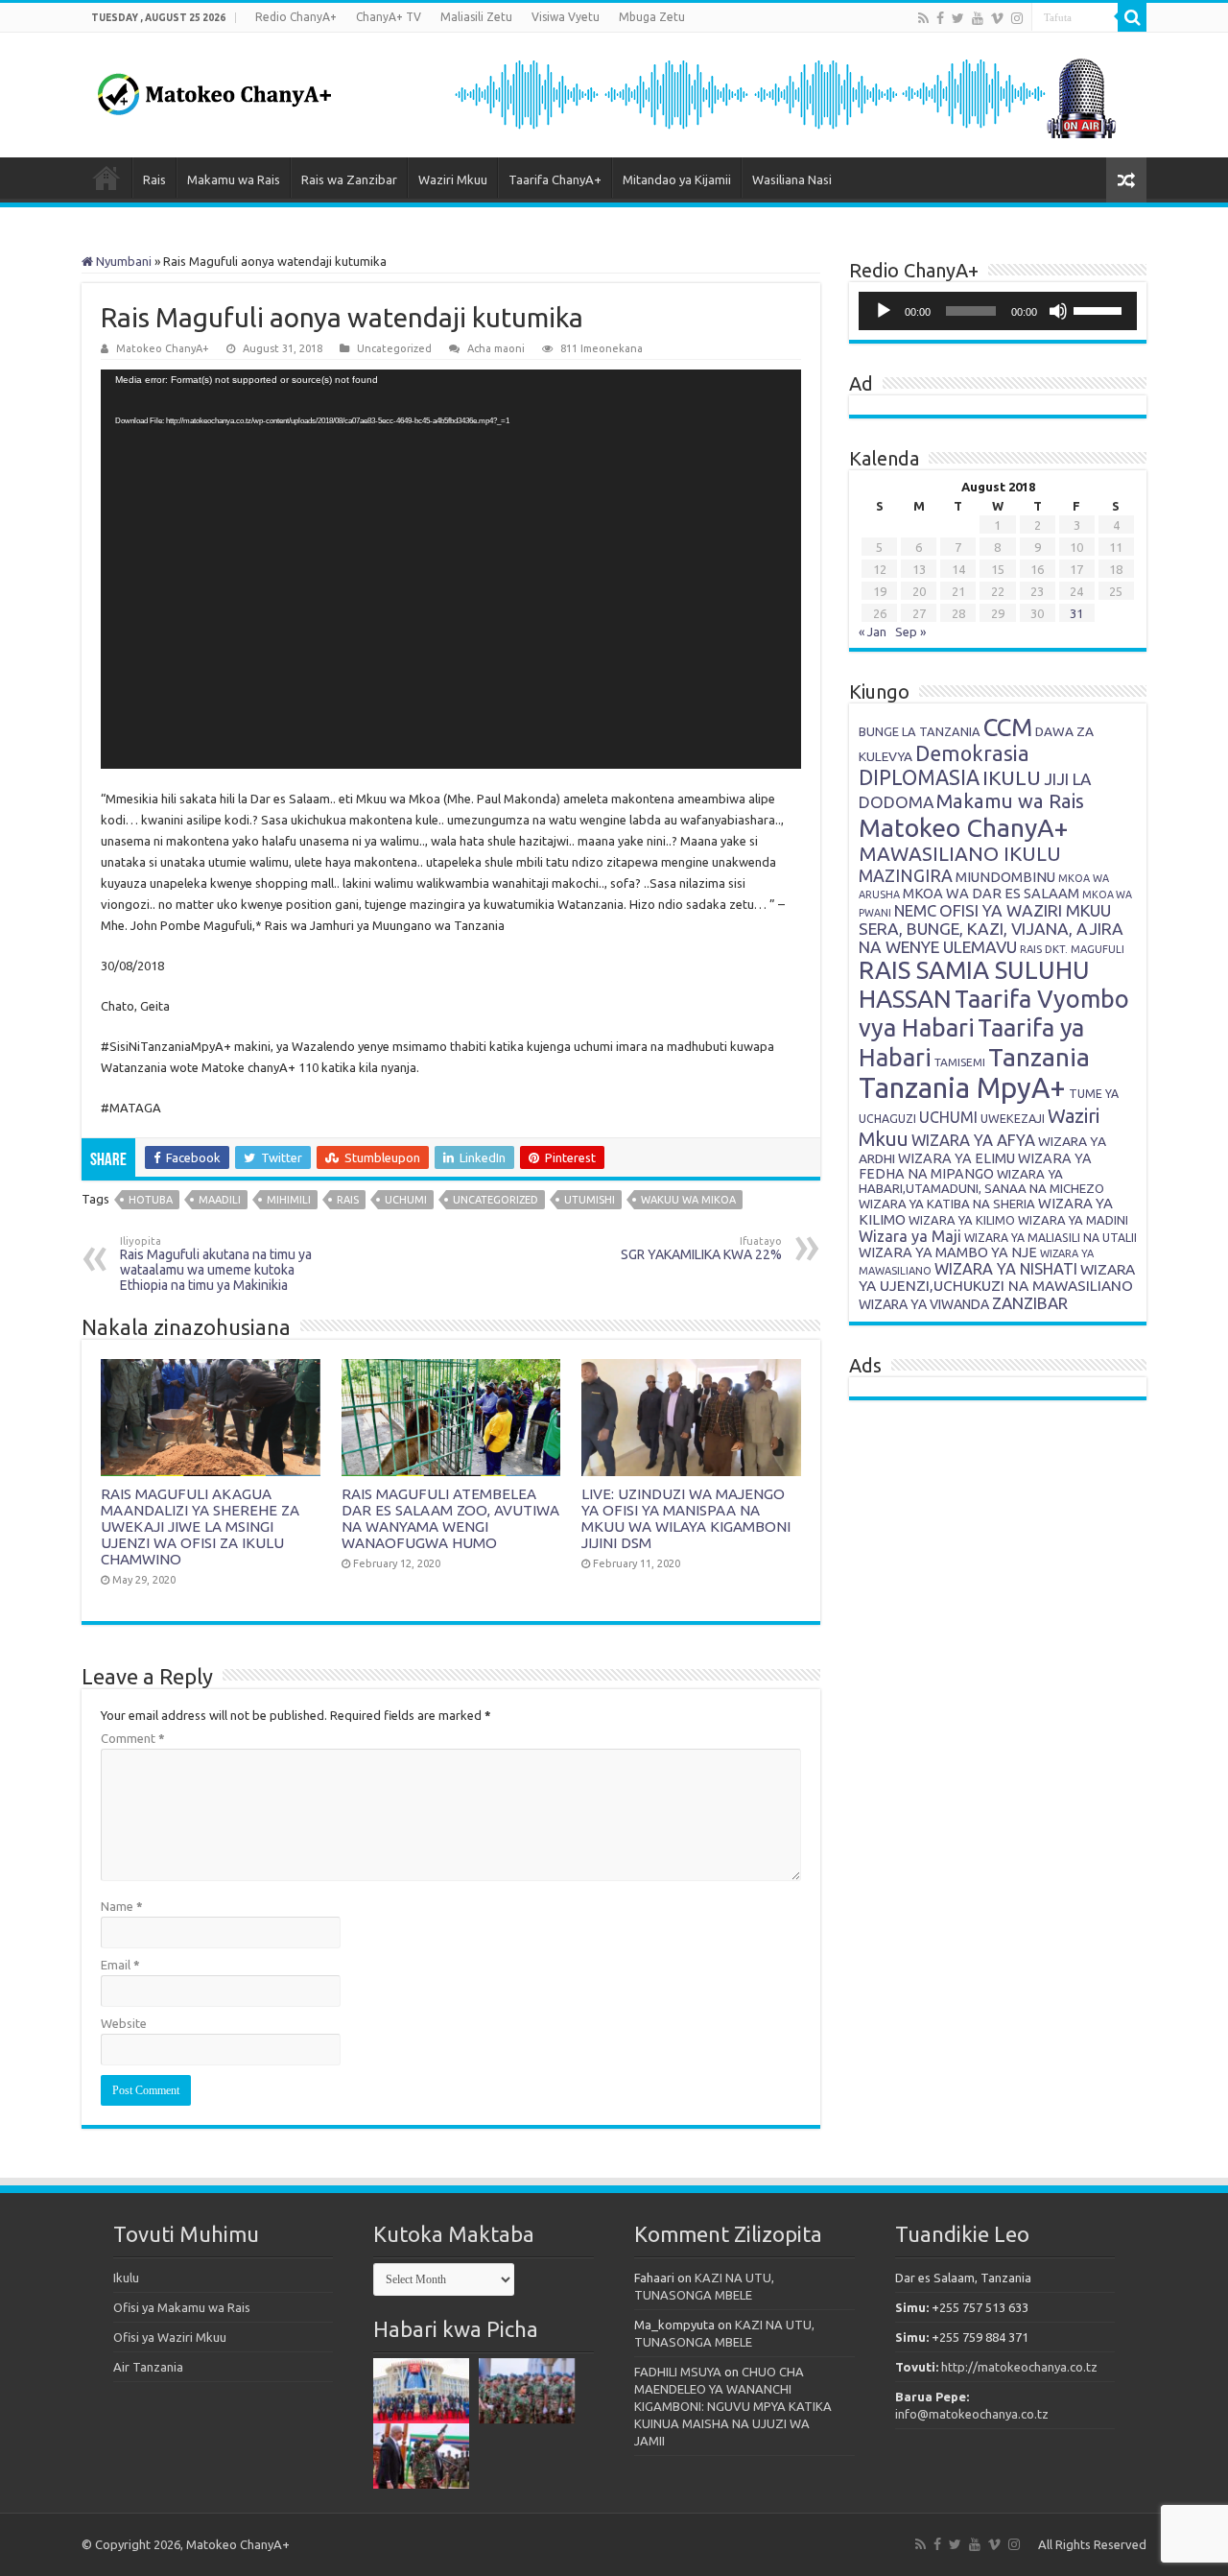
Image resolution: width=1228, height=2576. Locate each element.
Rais (154, 179)
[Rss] (923, 18)
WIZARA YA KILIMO (962, 1220)
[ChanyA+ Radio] (784, 93)
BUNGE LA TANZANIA (920, 731)
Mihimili (289, 1200)
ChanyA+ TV (389, 17)
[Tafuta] (1132, 17)
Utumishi (590, 1200)
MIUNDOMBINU (1005, 877)
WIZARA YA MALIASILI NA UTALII (1051, 1238)
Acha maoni (496, 348)
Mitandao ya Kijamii (677, 179)
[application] (451, 569)
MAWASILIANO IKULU (960, 854)
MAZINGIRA (906, 875)
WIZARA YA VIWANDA (924, 1304)
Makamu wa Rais (234, 179)
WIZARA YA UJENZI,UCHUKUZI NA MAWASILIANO (997, 1277)
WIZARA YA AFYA (973, 1140)
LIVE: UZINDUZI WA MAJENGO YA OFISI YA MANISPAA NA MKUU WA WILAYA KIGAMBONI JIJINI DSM (686, 1518)
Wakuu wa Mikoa (688, 1200)
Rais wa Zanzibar (349, 179)
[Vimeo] (997, 18)
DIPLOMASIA (919, 777)
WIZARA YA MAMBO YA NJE (948, 1252)
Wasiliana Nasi (792, 179)
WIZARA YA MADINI (1073, 1220)
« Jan (873, 632)
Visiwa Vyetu (566, 17)
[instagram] (1017, 18)
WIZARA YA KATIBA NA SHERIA (947, 1204)
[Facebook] (940, 18)
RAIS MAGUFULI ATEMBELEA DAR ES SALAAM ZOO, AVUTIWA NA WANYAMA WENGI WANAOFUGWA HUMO (450, 1518)
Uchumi (406, 1200)
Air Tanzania (148, 2367)
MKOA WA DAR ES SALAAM (991, 893)
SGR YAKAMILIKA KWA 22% (701, 1249)
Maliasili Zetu (476, 17)
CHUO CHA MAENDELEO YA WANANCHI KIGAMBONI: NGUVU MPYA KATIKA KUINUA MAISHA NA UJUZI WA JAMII (733, 2406)
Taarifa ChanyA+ (555, 179)
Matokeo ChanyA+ (163, 348)
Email (120, 1965)
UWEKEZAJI (1013, 1118)
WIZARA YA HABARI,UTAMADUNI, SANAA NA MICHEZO (981, 1181)
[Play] (884, 311)
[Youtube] (978, 18)
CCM (1008, 727)
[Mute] (1058, 311)
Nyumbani (122, 261)
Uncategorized (496, 1200)
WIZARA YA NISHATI (1006, 1269)
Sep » (910, 632)
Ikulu (126, 2278)
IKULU (1012, 777)
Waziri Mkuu (453, 179)
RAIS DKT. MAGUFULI (1072, 949)
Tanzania (1039, 1057)
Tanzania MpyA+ (962, 1088)
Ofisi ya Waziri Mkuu (170, 2337)
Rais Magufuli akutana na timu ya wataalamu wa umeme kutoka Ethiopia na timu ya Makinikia (216, 1264)
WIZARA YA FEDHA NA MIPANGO (975, 1166)
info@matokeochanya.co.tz (972, 2414)
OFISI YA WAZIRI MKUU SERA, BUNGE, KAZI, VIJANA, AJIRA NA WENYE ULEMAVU (991, 929)
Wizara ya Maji (910, 1236)
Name (122, 1906)
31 (1076, 613)
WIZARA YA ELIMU (956, 1158)
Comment (133, 1738)
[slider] (1100, 309)
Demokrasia (972, 753)
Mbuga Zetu (652, 17)
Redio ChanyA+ (296, 17)
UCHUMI (948, 1117)
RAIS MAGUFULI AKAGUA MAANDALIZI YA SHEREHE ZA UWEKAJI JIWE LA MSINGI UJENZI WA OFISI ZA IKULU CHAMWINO (200, 1527)
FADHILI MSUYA (678, 2372)
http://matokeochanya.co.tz (1019, 2367)
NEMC (915, 911)
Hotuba (151, 1200)
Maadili (220, 1200)
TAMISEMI (960, 1062)
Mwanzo (106, 178)
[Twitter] (958, 18)
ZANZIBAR (1030, 1303)
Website (124, 2023)
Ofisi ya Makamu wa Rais (182, 2307)
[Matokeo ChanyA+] (214, 89)
